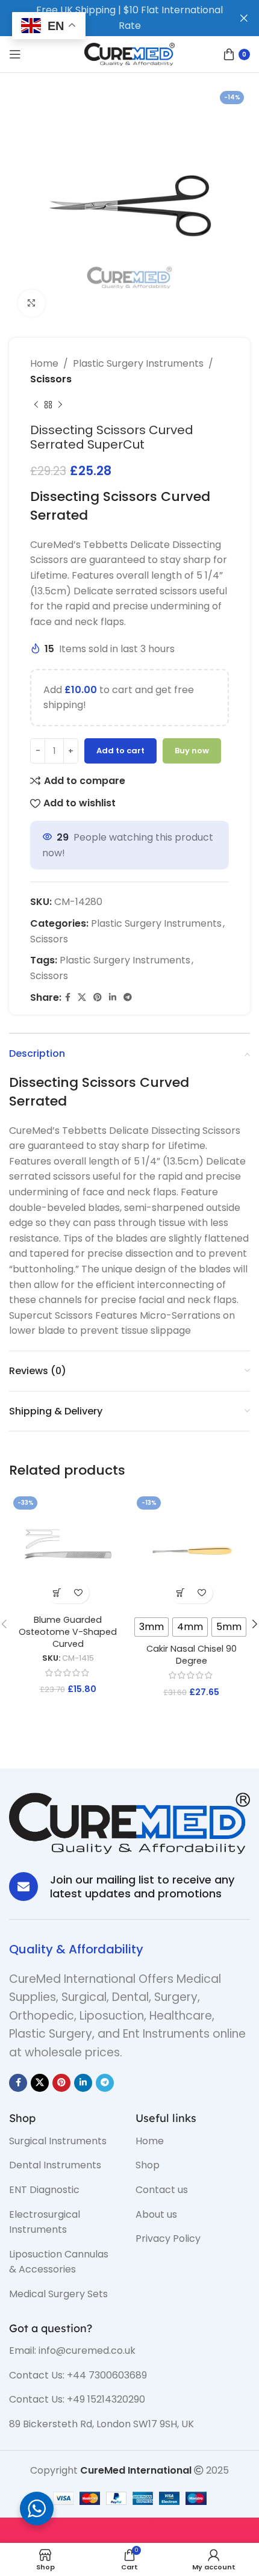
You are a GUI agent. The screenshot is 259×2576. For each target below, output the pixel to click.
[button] (58, 1593)
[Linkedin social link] (113, 997)
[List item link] (63, 2141)
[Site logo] (129, 53)
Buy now (192, 751)
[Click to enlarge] (32, 303)
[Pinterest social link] (98, 997)
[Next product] (60, 405)
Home (44, 363)
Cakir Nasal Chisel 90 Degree (192, 1655)
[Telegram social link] (128, 997)
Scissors (51, 379)
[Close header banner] (244, 18)
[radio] (151, 1627)
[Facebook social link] (68, 997)
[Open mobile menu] (15, 54)
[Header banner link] (111, 18)
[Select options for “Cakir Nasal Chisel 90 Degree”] (181, 1593)
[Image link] (129, 1822)
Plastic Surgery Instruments (138, 363)
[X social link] (82, 997)
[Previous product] (36, 405)
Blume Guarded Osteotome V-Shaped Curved (68, 1632)
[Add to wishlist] (79, 1593)
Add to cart (120, 751)
